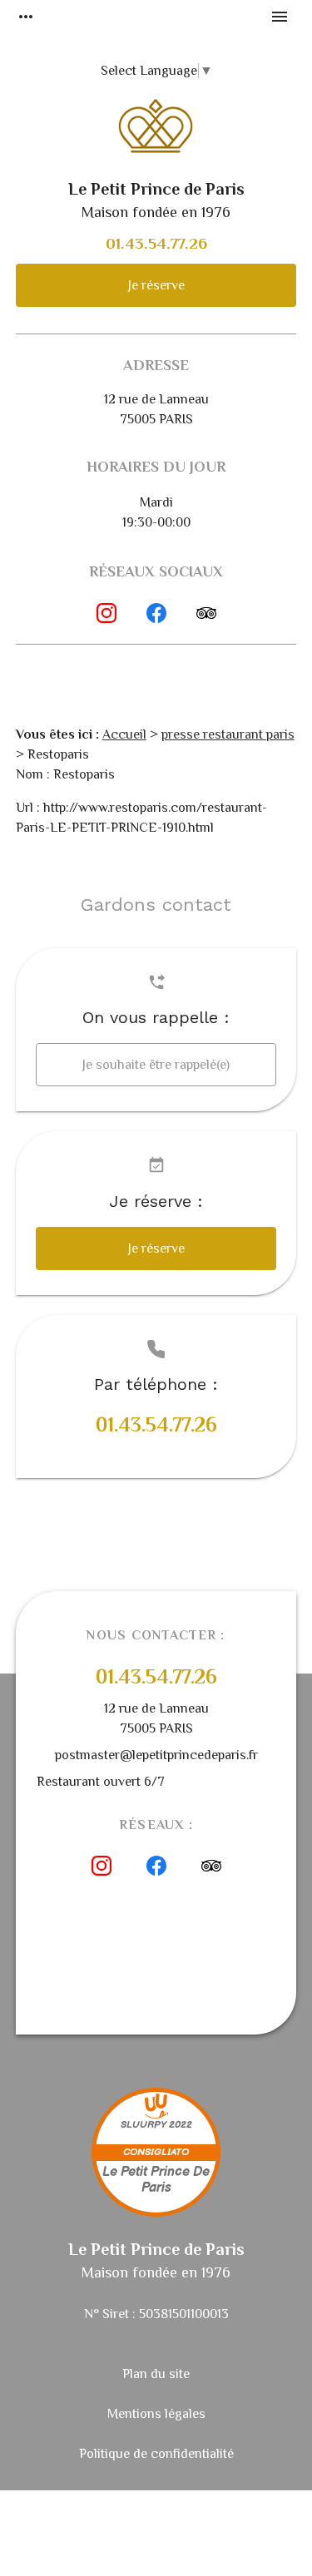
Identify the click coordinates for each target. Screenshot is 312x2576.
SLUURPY (144, 2125)
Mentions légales (156, 2414)
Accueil (124, 734)
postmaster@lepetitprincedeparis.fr (156, 1755)
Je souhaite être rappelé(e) (156, 1065)
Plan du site (156, 2374)
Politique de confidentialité (156, 2454)
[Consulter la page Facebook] (156, 613)
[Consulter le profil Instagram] (106, 613)
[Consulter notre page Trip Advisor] (206, 613)
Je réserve (156, 285)
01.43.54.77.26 (156, 243)
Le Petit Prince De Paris (156, 2180)
